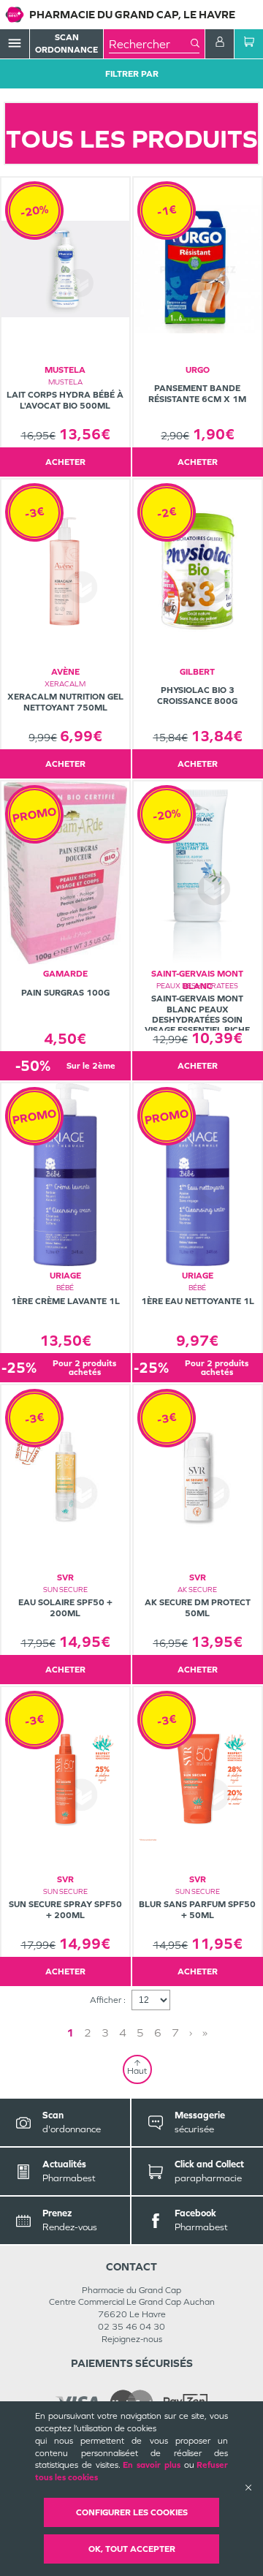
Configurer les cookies (132, 2512)
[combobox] (150, 44)
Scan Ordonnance (66, 43)
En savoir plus (152, 2465)
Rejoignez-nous (132, 2339)
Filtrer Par (132, 74)
